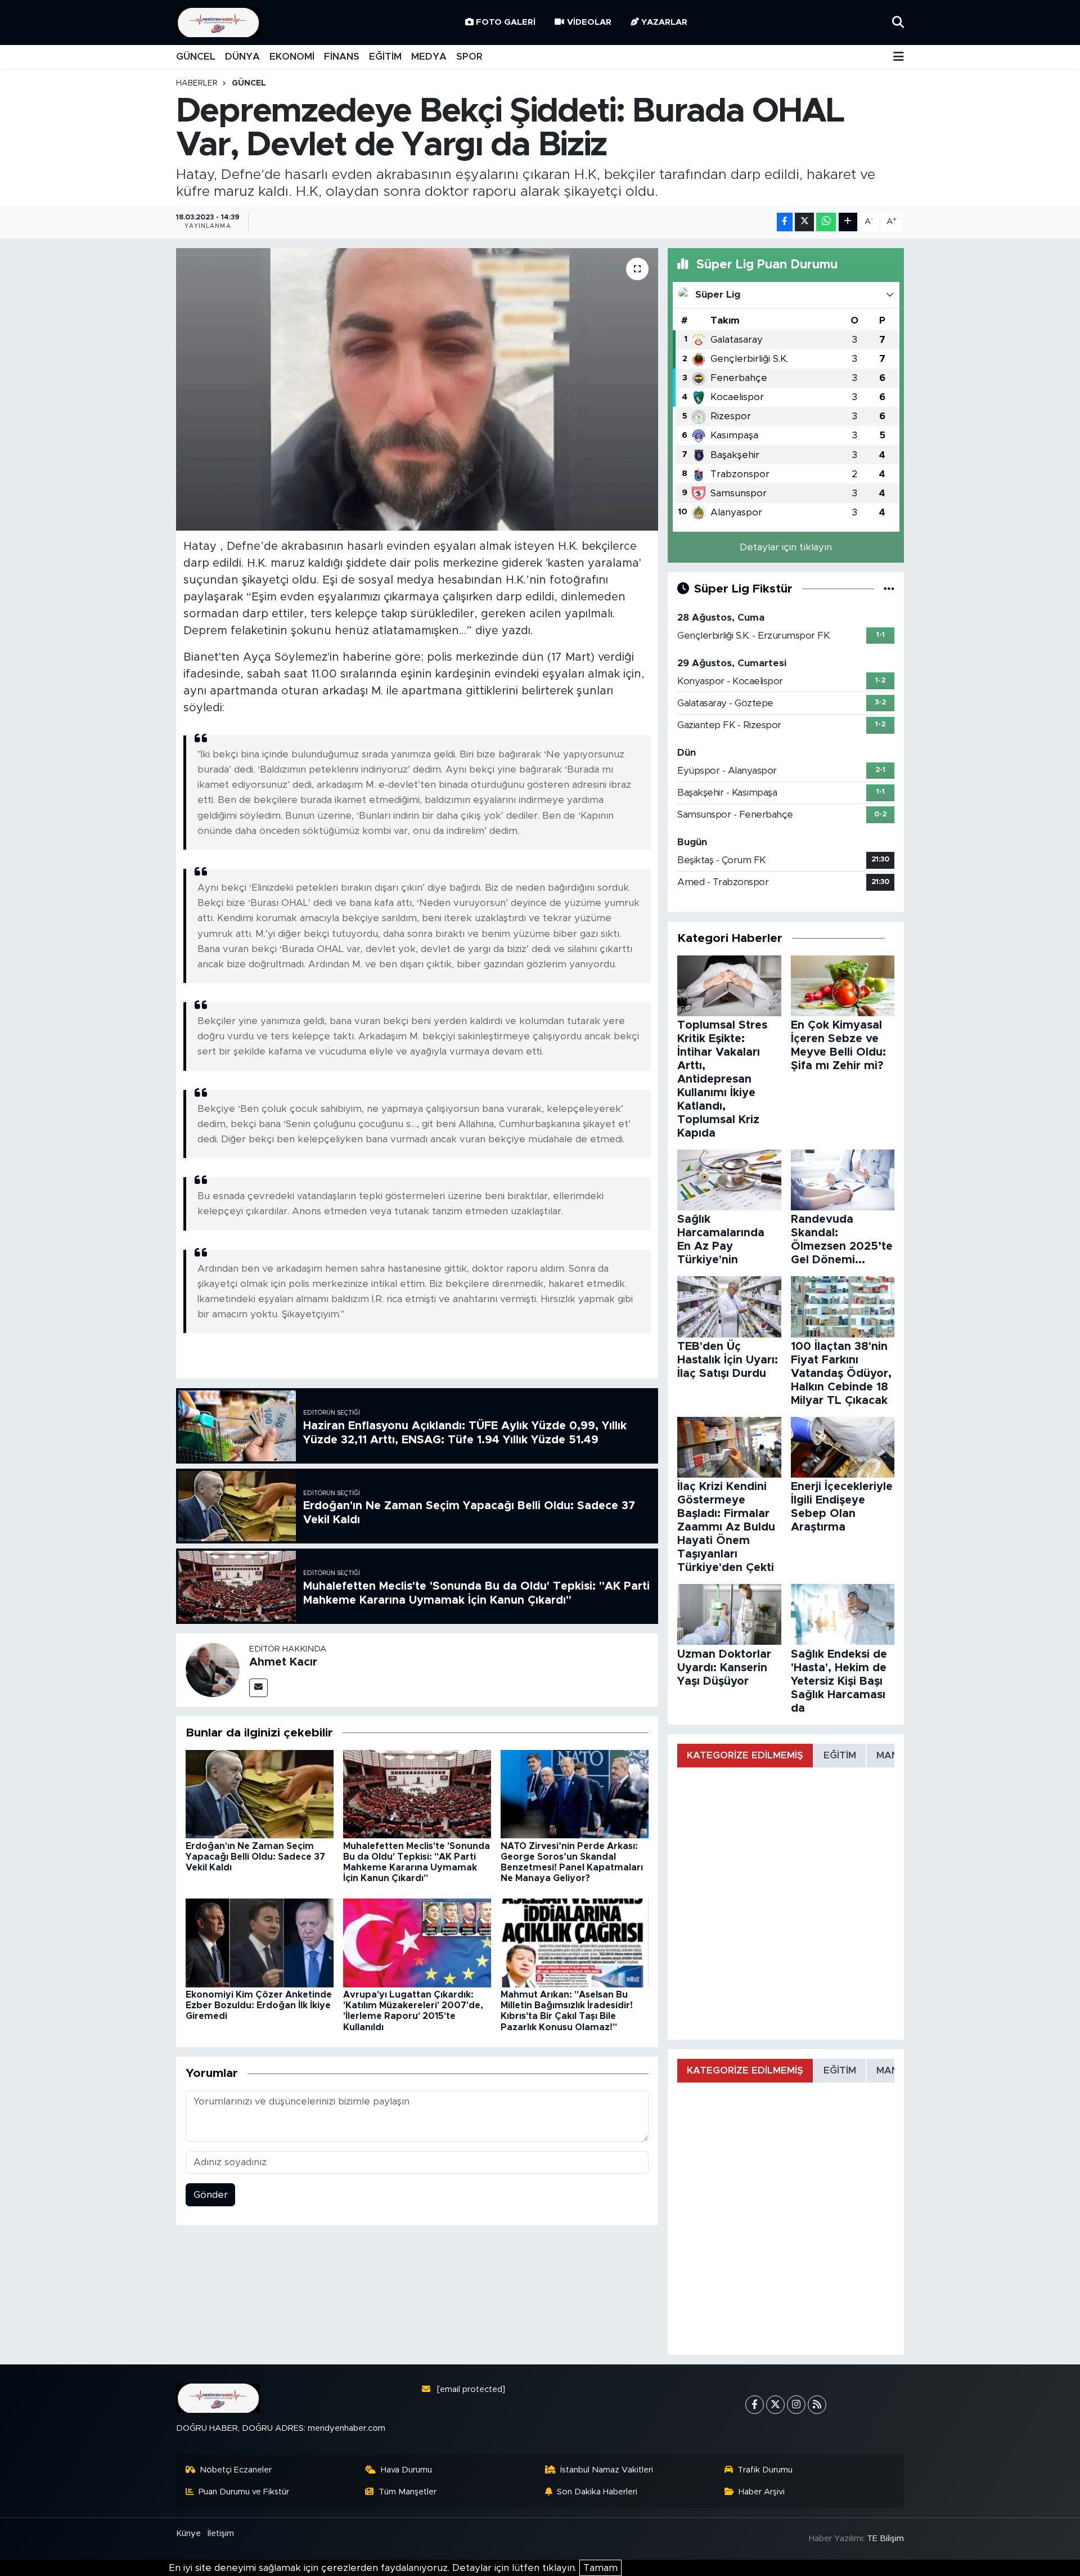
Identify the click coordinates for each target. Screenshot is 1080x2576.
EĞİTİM (385, 57)
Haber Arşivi (762, 2492)
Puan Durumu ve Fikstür (244, 2492)
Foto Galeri (506, 22)
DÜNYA (242, 57)
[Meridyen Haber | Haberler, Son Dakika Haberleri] (218, 23)
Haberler (197, 83)
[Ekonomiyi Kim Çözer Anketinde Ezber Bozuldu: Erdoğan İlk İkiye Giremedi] (260, 1942)
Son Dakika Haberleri (597, 2492)
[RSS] (817, 2405)
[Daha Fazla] (848, 222)
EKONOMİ (292, 57)
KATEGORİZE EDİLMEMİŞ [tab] (745, 1755)
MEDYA (429, 57)
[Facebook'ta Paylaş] (785, 222)
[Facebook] (755, 2405)
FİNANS (342, 57)
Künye (188, 2534)
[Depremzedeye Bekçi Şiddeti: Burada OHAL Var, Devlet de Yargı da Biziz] (417, 389)
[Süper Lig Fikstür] (889, 589)
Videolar (589, 22)
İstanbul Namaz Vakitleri (607, 2470)
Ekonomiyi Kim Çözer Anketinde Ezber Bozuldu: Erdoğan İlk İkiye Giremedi (259, 2005)
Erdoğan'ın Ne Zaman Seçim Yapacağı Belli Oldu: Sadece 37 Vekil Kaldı (255, 1857)
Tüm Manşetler (408, 2492)
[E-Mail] (258, 1688)
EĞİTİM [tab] (840, 1755)
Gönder (211, 2195)
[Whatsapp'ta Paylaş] (826, 222)
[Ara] (898, 22)
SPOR (469, 57)
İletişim (221, 2534)
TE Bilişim (885, 2539)
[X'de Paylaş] (804, 222)
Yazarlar (664, 22)
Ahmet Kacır (283, 1662)
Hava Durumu (406, 2470)
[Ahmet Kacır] (213, 1669)
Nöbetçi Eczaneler (236, 2470)
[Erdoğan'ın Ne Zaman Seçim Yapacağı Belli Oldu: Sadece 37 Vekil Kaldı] (260, 1794)
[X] (775, 2405)
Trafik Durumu (765, 2470)
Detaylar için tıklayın (786, 547)
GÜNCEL (196, 57)
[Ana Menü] (899, 57)
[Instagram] (796, 2405)
